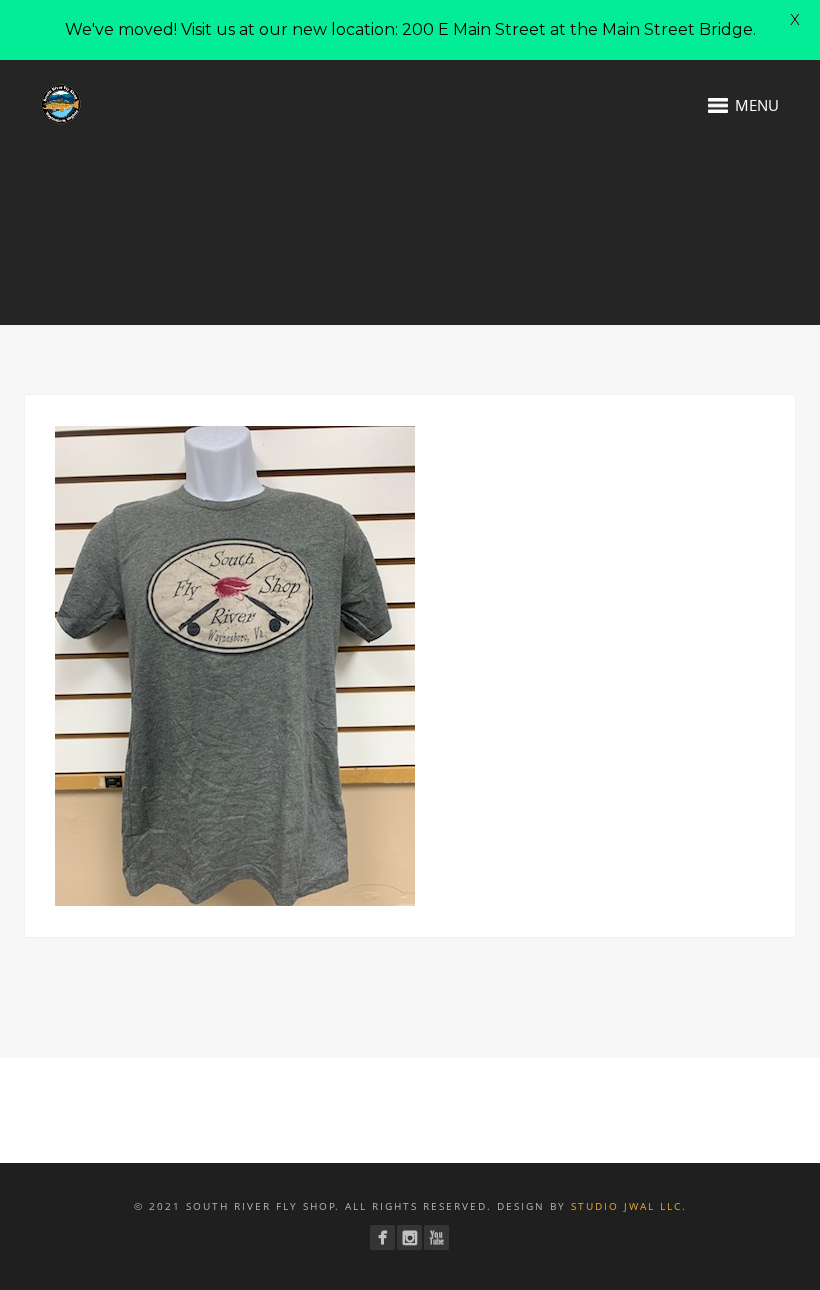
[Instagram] (409, 1237)
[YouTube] (436, 1237)
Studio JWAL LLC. (629, 1206)
